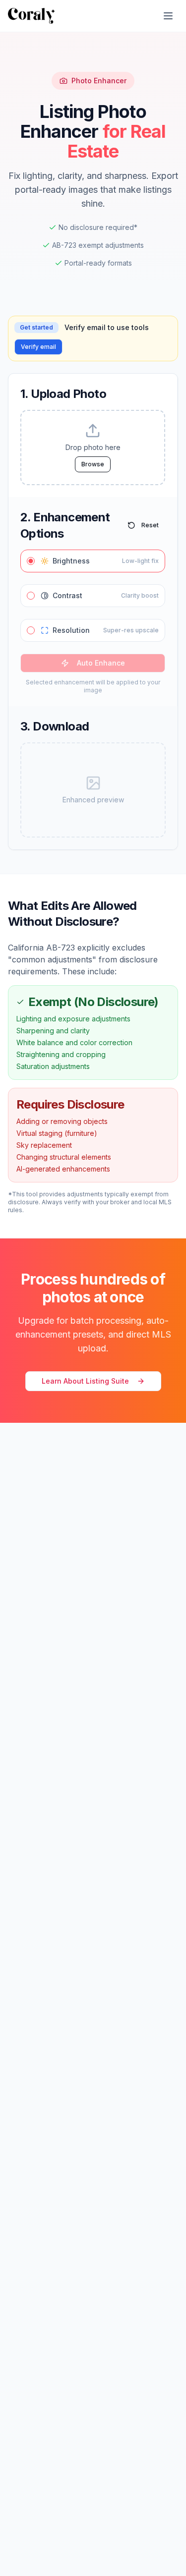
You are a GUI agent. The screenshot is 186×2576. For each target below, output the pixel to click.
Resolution (106, 630)
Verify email (38, 347)
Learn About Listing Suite (85, 1381)
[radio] (31, 561)
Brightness (106, 561)
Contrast (106, 595)
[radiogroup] (93, 596)
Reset (150, 525)
